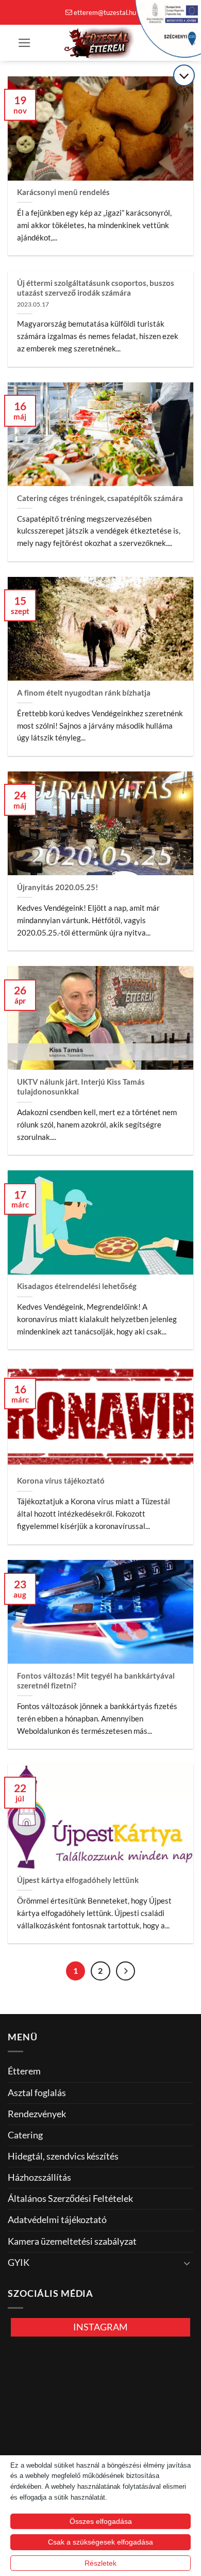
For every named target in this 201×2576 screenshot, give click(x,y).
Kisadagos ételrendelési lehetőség (77, 1286)
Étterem (24, 2071)
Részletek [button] (100, 2563)
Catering (25, 2135)
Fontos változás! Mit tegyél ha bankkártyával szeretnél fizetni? (96, 1680)
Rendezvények (37, 2114)
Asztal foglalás (37, 2093)
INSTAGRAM (100, 2327)
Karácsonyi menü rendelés (63, 192)
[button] (24, 43)
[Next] (125, 1971)
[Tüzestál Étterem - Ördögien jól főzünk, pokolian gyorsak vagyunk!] (100, 43)
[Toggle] (187, 2263)
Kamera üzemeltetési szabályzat (72, 2241)
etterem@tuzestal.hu (105, 12)
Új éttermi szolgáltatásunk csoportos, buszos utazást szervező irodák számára (96, 288)
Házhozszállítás (39, 2177)
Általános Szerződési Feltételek (70, 2199)
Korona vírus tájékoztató (61, 1480)
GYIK (19, 2263)
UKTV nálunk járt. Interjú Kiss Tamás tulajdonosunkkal (81, 1086)
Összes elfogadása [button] (101, 2521)
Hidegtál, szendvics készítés (63, 2156)
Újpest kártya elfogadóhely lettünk (78, 1880)
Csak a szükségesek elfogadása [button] (100, 2542)
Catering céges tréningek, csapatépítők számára (100, 498)
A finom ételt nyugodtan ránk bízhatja (84, 693)
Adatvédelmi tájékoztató (57, 2220)
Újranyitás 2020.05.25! (57, 887)
